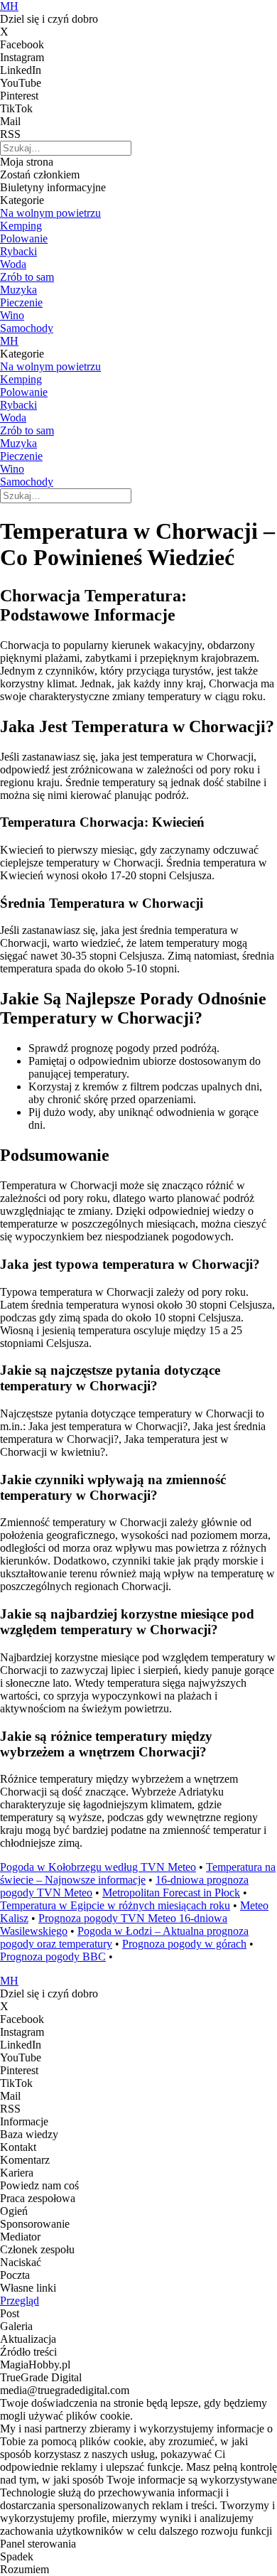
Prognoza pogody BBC (53, 1957)
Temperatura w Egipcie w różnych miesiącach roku (115, 1905)
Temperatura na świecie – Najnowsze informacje (138, 1873)
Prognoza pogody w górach (184, 1944)
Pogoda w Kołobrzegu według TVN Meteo (98, 1867)
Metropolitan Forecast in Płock (171, 1893)
